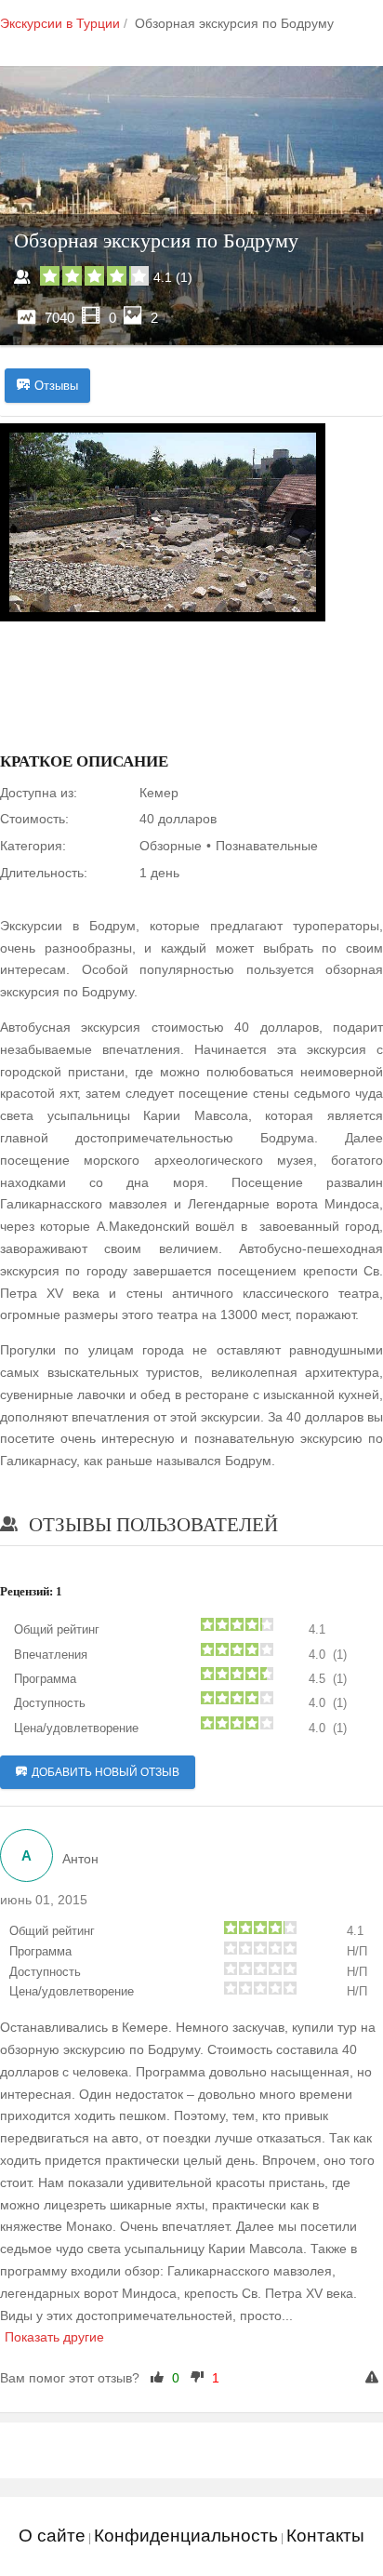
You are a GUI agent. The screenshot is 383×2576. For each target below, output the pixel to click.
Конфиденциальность (186, 2536)
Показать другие (54, 2337)
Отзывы (56, 386)
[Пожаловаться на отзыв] (374, 2379)
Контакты (325, 2536)
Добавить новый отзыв (106, 1772)
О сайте (52, 2536)
